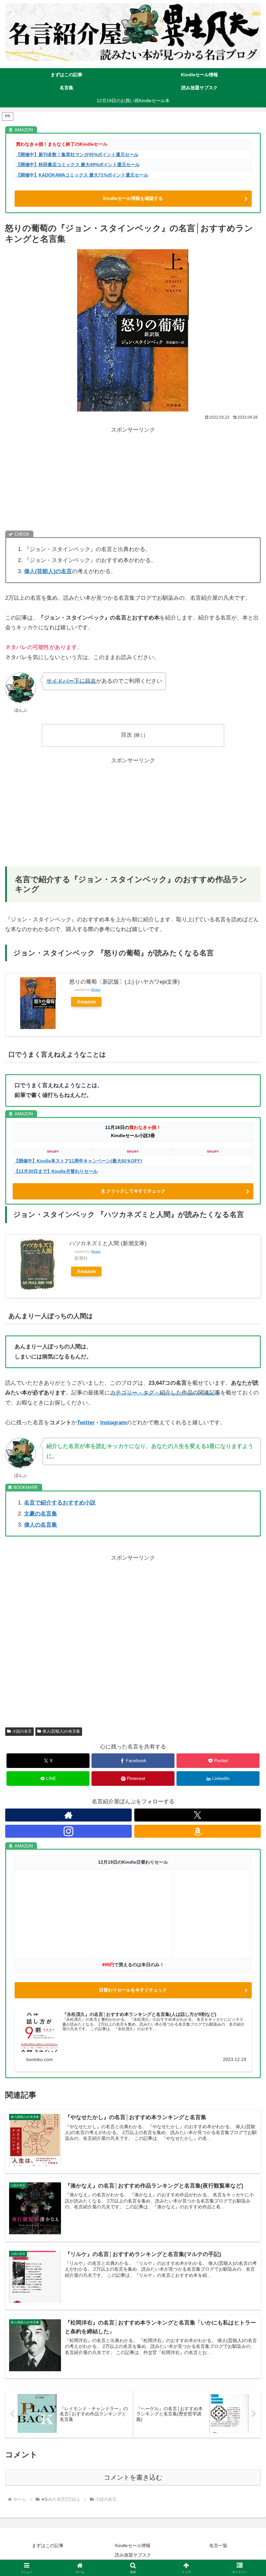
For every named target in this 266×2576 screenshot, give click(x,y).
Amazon (86, 1002)
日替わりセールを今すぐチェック (133, 1990)
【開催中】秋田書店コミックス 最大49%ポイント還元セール (78, 165)
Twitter (86, 1423)
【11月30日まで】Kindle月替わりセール (56, 1171)
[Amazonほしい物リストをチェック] (198, 1831)
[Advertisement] (133, 481)
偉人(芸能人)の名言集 (61, 1731)
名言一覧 (218, 2545)
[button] (246, 1495)
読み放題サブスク (133, 2555)
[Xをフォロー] (198, 1815)
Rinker (96, 990)
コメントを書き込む (133, 2477)
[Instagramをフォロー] (68, 1831)
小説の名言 (22, 1731)
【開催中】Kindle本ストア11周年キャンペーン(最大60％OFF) (78, 1161)
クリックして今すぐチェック (136, 1191)
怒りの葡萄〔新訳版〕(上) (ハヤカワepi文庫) (125, 982)
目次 (127, 735)
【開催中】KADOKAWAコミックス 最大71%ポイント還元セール (82, 175)
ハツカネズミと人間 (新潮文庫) (108, 1243)
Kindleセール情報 (133, 2545)
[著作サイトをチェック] (68, 1815)
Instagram (113, 1423)
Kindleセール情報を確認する (133, 198)
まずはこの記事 (48, 2545)
